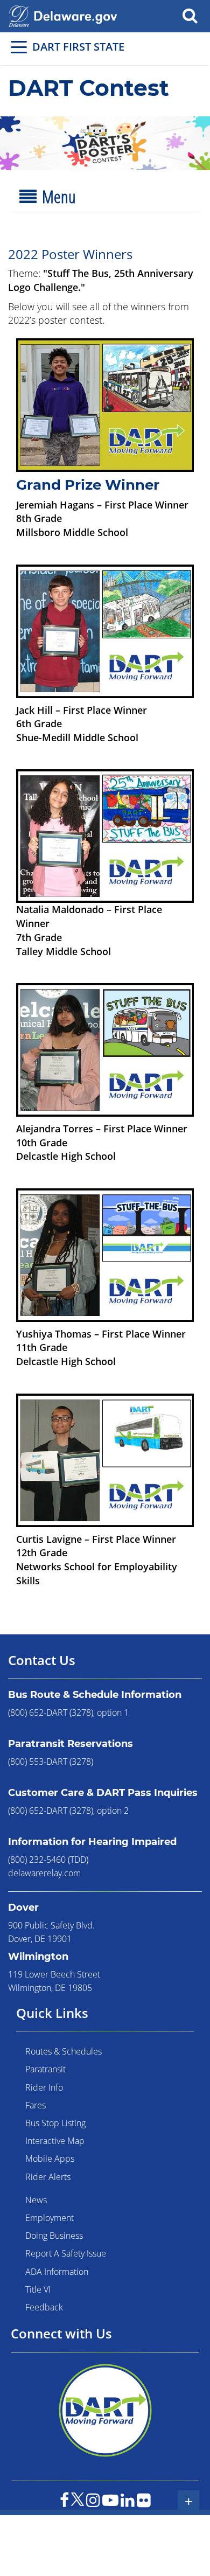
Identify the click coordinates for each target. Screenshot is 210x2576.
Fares (36, 2105)
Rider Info (44, 2087)
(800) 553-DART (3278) (51, 1762)
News (36, 2200)
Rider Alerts (48, 2177)
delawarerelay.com (44, 1873)
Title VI (38, 2289)
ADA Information (57, 2272)
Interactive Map (55, 2141)
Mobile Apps (50, 2159)
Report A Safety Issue (66, 2253)
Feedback (44, 2307)
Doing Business (54, 2236)
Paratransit (45, 2069)
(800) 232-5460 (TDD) (48, 1860)
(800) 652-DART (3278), (51, 1712)
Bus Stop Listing (55, 2123)
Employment (50, 2218)
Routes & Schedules (64, 2051)
